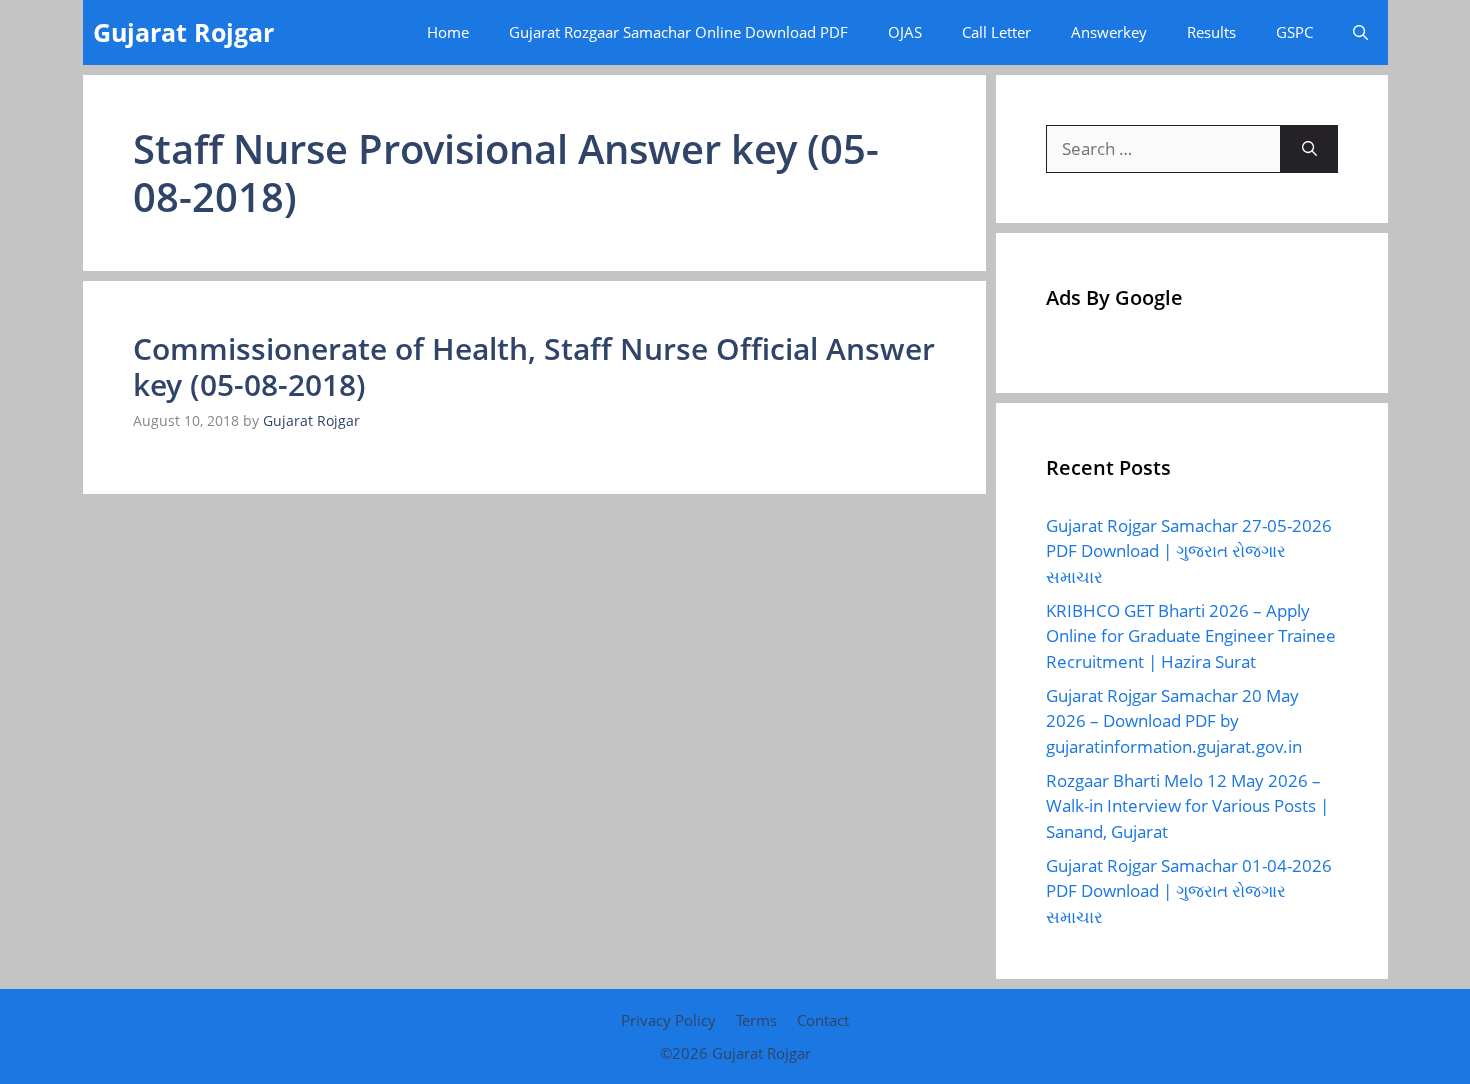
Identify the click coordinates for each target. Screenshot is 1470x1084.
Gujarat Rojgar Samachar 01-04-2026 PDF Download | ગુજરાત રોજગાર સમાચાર (1189, 891)
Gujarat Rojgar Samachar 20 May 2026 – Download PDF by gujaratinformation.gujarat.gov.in (1174, 721)
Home (448, 32)
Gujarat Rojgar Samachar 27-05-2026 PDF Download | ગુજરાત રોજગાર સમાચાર (1189, 551)
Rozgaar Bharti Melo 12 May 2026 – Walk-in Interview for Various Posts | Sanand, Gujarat (1187, 806)
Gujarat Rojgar (183, 32)
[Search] (1309, 149)
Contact (823, 1020)
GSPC (1294, 32)
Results (1211, 32)
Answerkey (1109, 32)
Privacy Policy (668, 1020)
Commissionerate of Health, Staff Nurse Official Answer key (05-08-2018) (534, 366)
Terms (756, 1020)
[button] (1360, 32)
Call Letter (996, 32)
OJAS (905, 32)
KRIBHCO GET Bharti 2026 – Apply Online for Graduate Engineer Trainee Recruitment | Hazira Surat (1191, 636)
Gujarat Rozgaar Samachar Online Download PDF (678, 32)
